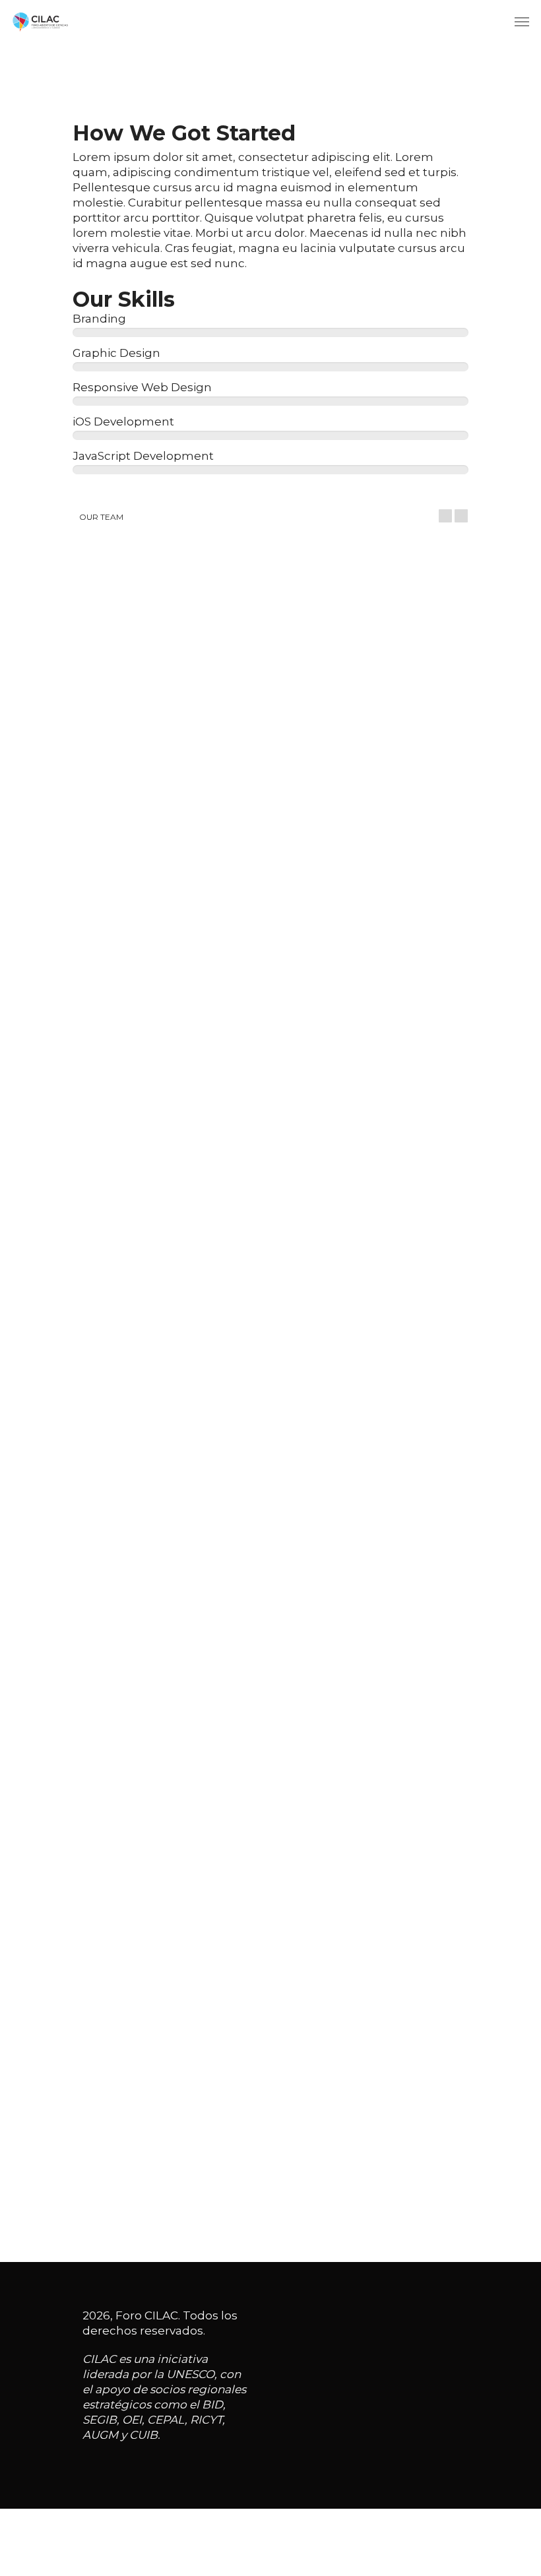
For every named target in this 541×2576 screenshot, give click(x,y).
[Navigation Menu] (522, 21)
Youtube (196, 900)
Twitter (154, 900)
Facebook (109, 900)
